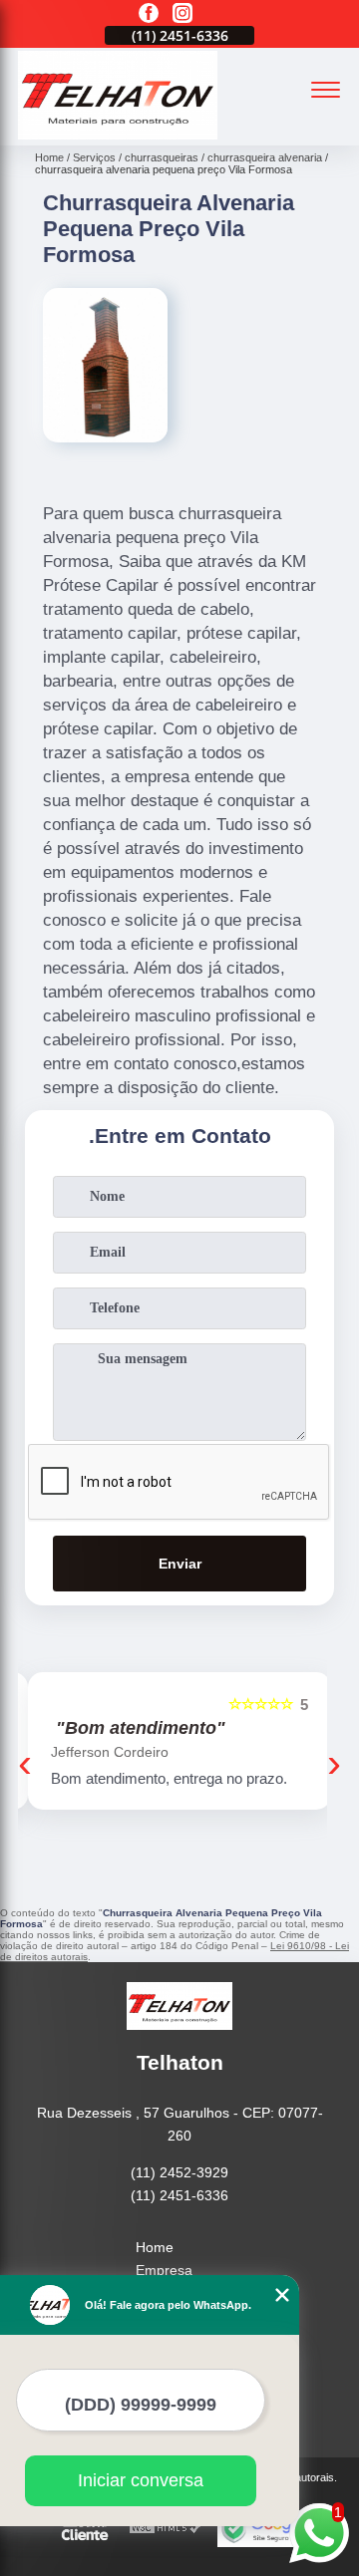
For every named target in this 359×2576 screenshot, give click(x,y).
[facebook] (149, 14)
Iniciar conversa (141, 2480)
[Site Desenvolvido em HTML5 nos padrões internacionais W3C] (166, 2529)
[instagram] (182, 14)
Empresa (164, 2270)
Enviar (180, 1564)
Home (155, 2247)
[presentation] (25, 1763)
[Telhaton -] (118, 135)
